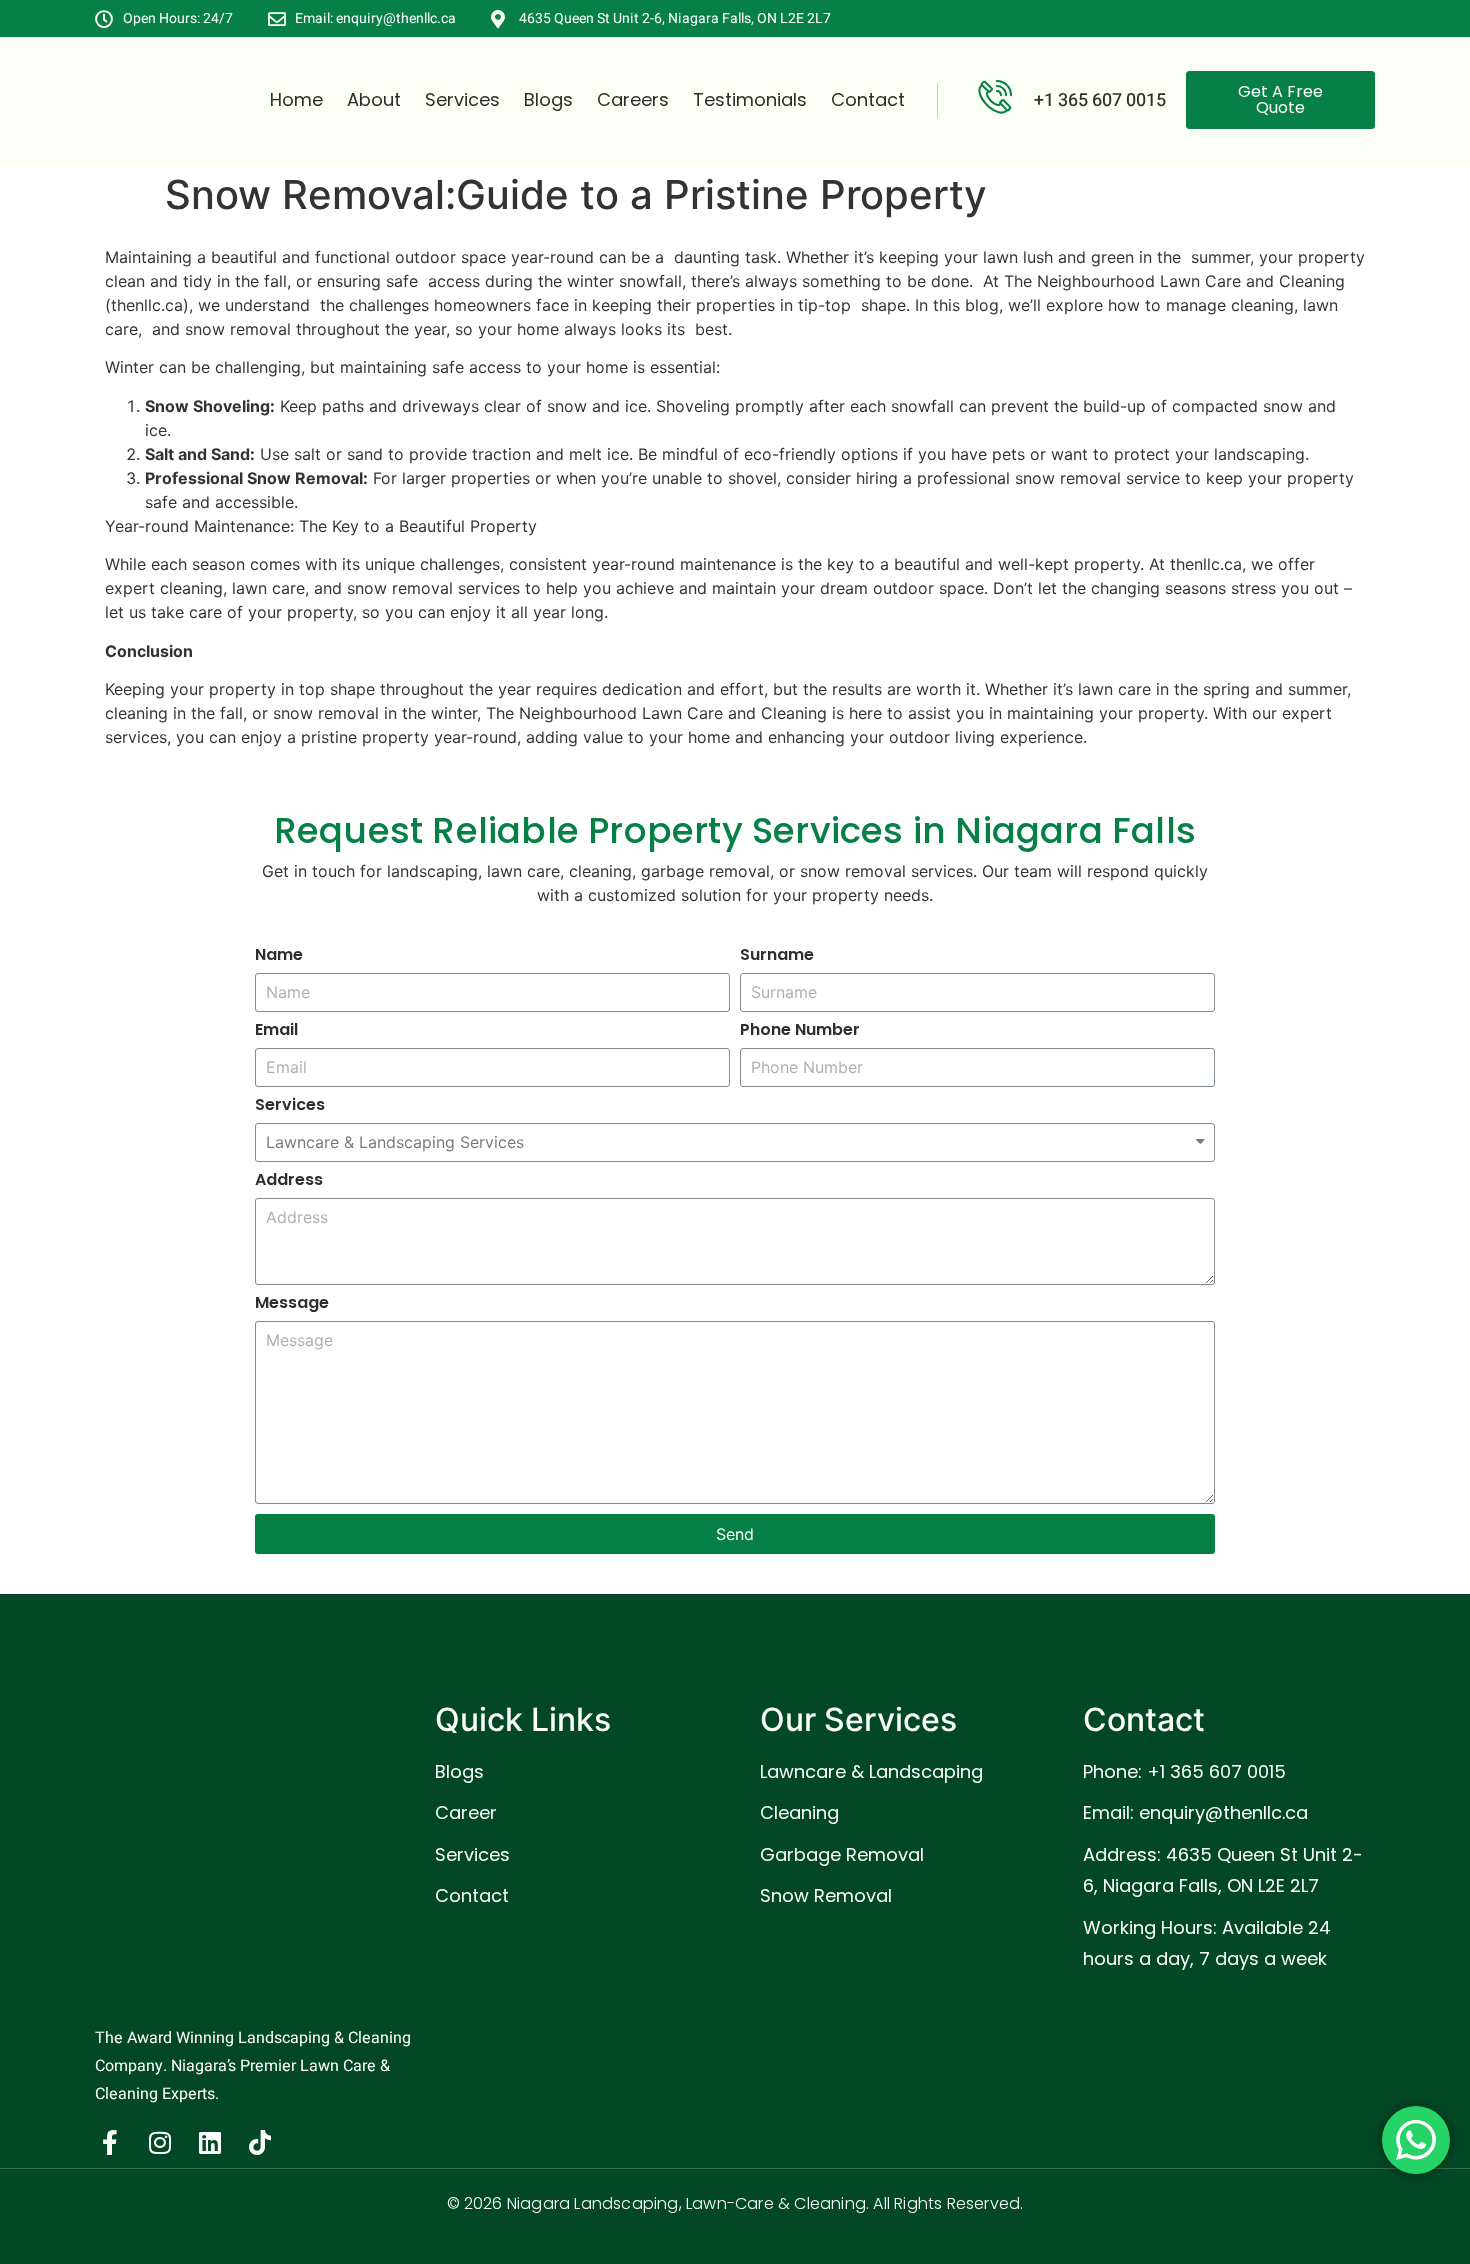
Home (296, 99)
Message (292, 1304)
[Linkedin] (210, 2143)
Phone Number (800, 1031)
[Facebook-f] (110, 2143)
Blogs (548, 99)
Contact (868, 99)
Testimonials (750, 99)
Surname (777, 956)
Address (289, 1181)
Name (279, 956)
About (374, 99)
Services (462, 99)
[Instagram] (160, 2143)
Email (276, 1031)
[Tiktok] (260, 2143)
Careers (633, 99)
